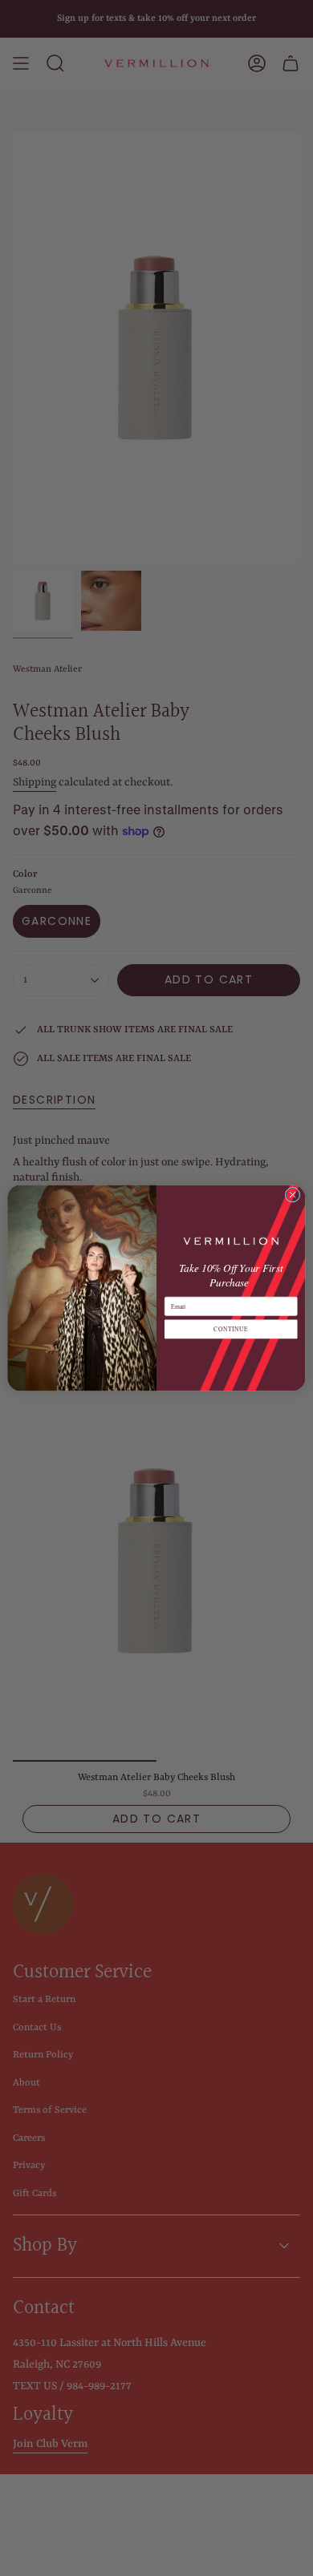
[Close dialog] (293, 1195)
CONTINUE (231, 1329)
